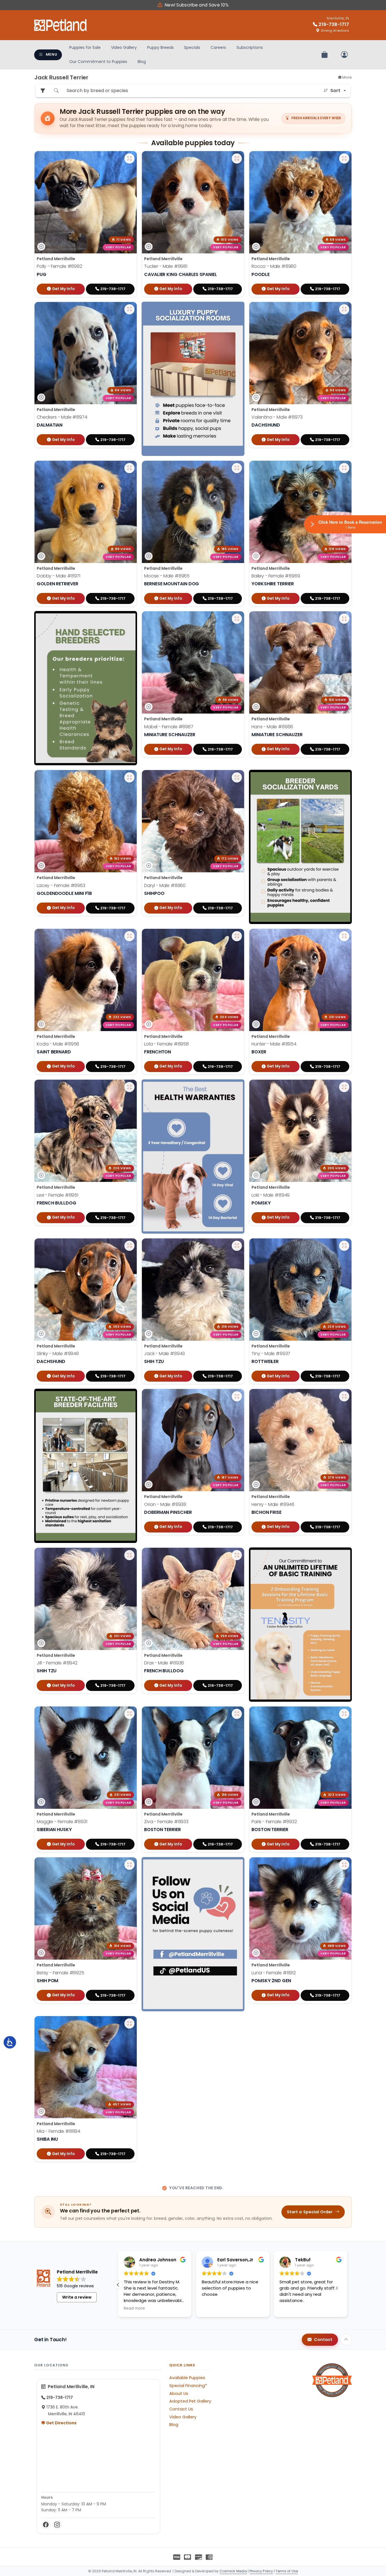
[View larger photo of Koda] (129, 936)
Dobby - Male (58, 576)
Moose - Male (167, 576)
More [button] (347, 77)
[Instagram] (57, 2525)
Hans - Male (272, 727)
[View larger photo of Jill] (129, 1555)
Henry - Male (273, 1504)
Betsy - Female (60, 1972)
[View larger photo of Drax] (237, 1555)
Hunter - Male (274, 1044)
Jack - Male (164, 1354)
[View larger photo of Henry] (344, 1396)
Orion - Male (165, 1504)
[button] (347, 2285)
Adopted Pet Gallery (190, 2401)
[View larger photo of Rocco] (344, 158)
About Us (179, 2394)
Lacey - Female (61, 885)
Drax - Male (164, 1663)
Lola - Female (166, 1044)
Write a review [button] (77, 2297)
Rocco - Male (274, 266)
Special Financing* (188, 2386)
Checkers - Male (62, 417)
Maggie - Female (62, 1822)
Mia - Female (58, 2131)
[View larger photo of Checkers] (129, 309)
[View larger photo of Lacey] (129, 777)
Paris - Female (274, 1822)
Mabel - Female (169, 727)
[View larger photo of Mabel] (237, 619)
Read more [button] (134, 2308)
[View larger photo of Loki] (344, 1087)
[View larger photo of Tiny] (344, 1246)
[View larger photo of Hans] (344, 619)
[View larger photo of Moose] (237, 468)
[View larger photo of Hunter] (344, 936)
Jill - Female (57, 1663)
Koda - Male (58, 1044)
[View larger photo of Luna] (344, 1865)
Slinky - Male (58, 1354)
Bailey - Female (276, 576)
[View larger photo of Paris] (344, 1714)
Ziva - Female (166, 1822)
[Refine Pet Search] (43, 91)
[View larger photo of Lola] (237, 936)
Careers (218, 47)
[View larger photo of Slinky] (129, 1246)
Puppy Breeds (161, 47)
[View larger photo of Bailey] (344, 468)
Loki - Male (271, 1195)
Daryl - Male (165, 885)
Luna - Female (274, 1972)
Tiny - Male (271, 1354)
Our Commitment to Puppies (98, 62)
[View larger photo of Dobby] (129, 468)
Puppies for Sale (85, 47)
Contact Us (181, 2409)
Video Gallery (124, 47)
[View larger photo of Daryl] (237, 777)
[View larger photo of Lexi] (129, 1087)
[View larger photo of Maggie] (129, 1714)
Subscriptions (250, 47)
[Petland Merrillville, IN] (61, 25)
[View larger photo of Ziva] (237, 1714)
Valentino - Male (277, 417)
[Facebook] (46, 2525)
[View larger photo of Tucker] (237, 158)
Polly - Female (59, 266)
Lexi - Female (58, 1195)
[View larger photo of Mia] (129, 2023)
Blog (142, 62)
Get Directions (61, 2423)
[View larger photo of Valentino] (344, 309)
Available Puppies (187, 2378)
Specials (192, 47)
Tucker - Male (166, 266)
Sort (335, 91)
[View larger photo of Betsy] (129, 1865)
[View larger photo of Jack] (237, 1246)
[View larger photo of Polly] (129, 158)
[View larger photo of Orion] (237, 1396)
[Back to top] (346, 2340)
